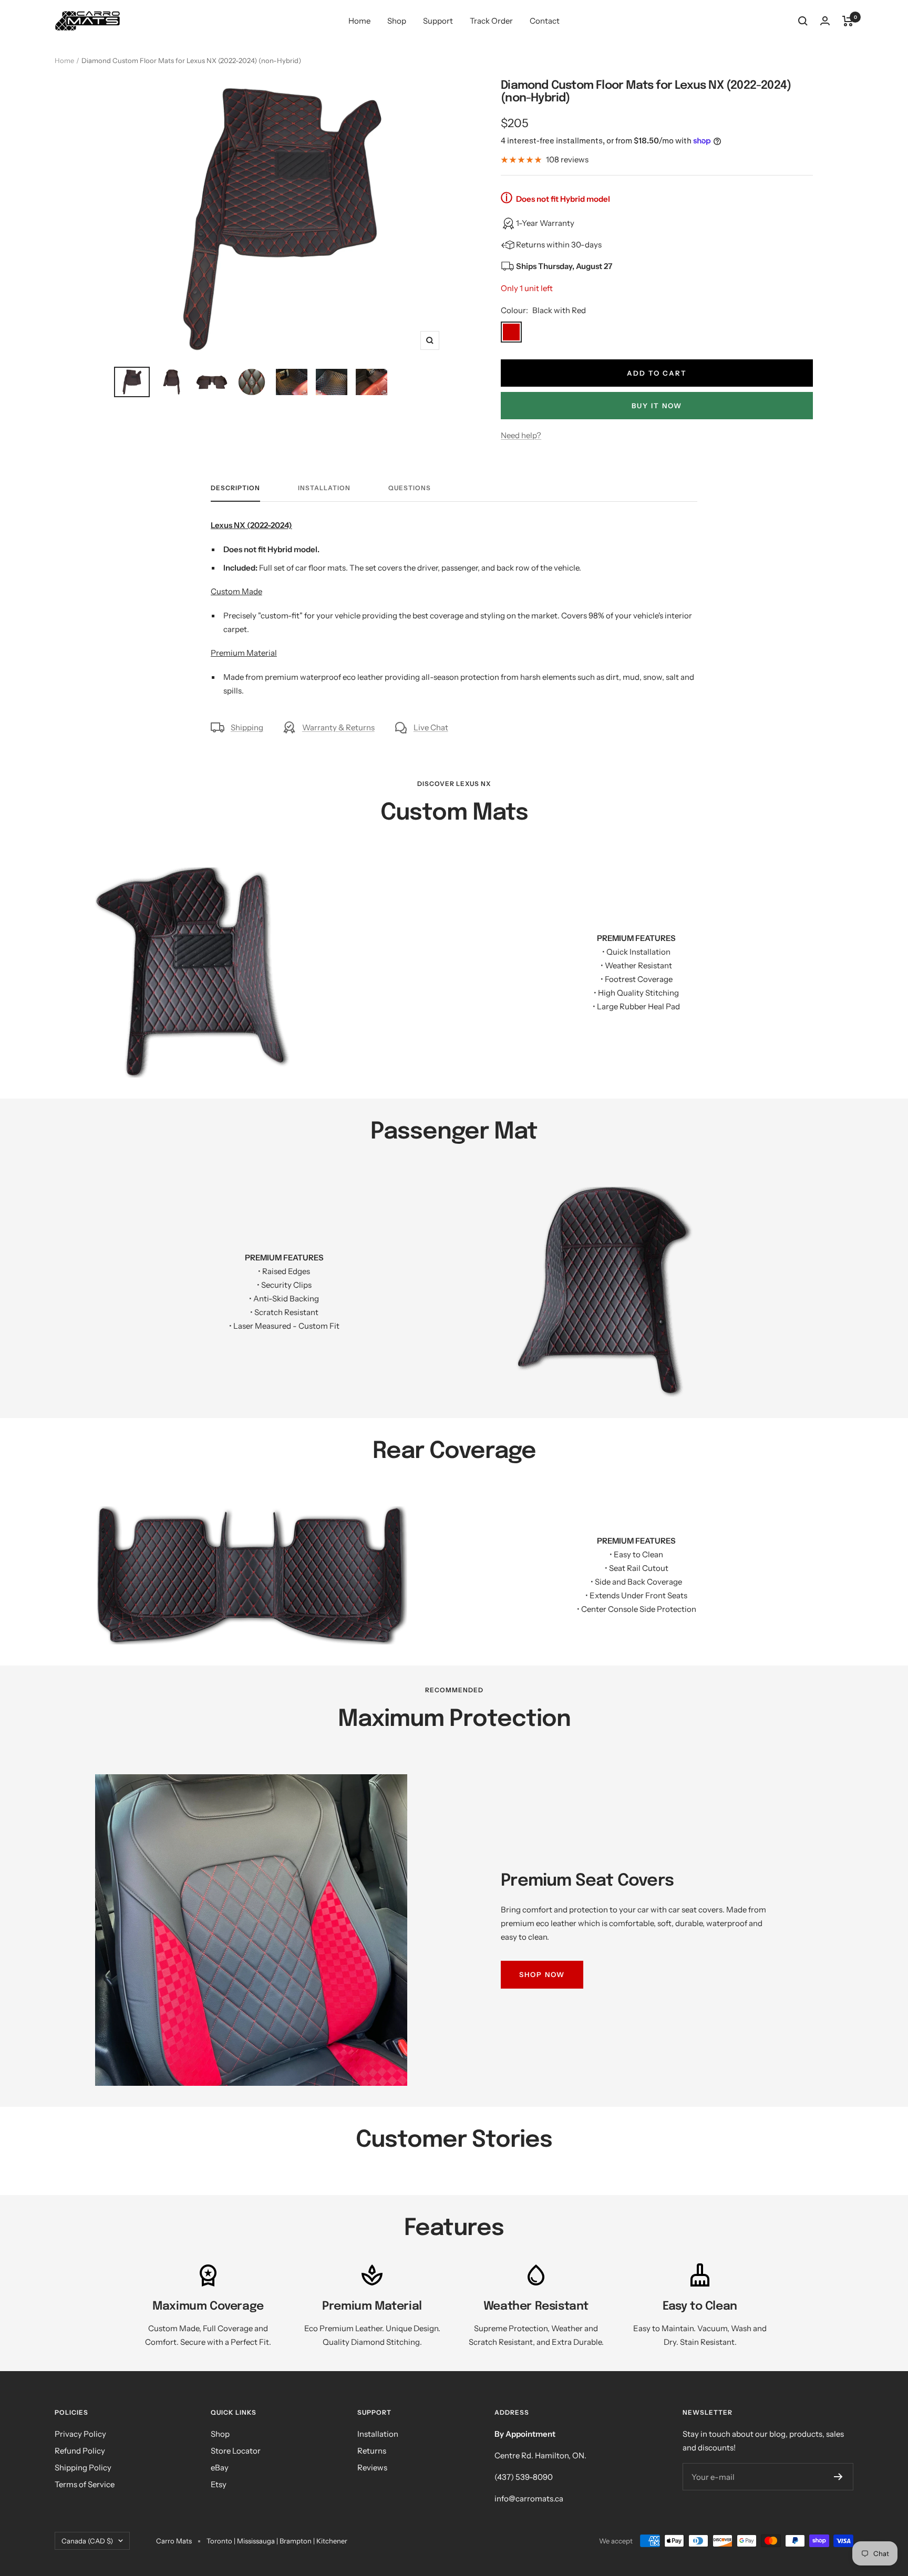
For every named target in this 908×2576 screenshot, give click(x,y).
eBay (220, 2468)
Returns (372, 2451)
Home (359, 21)
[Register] (838, 2477)
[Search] (803, 21)
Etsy (219, 2484)
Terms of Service (85, 2484)
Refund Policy (80, 2451)
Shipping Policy (83, 2468)
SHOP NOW (542, 1974)
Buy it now (657, 406)
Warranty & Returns (338, 727)
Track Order (491, 21)
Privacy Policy (80, 2434)
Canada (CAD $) (87, 2541)
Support (438, 21)
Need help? (521, 435)
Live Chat (431, 727)
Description (235, 488)
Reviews (372, 2468)
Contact (545, 21)
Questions (410, 488)
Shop (397, 21)
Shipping (247, 727)
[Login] (825, 21)
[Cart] (848, 21)
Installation (324, 488)
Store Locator (236, 2451)
